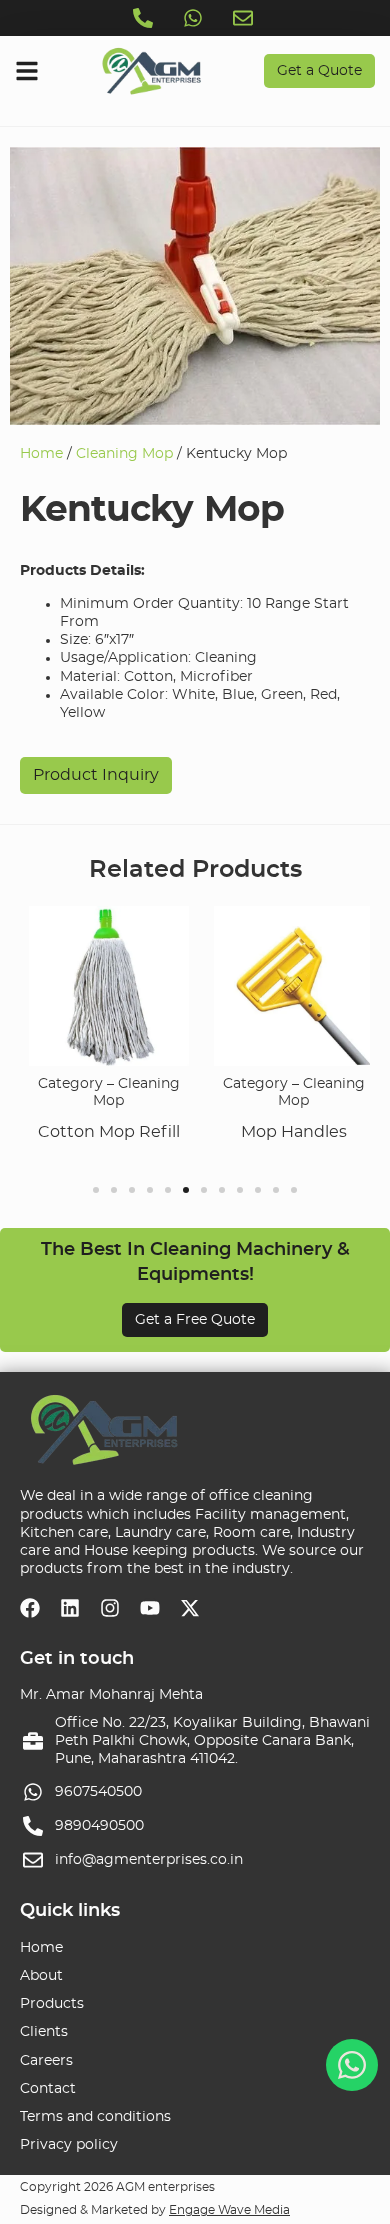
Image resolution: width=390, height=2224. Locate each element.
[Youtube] (150, 1608)
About (41, 1976)
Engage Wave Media (229, 2210)
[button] (96, 1190)
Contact (48, 2089)
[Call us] (145, 18)
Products (52, 2004)
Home (41, 454)
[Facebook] (30, 1608)
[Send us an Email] (245, 18)
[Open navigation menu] (27, 71)
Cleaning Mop (124, 454)
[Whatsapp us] (195, 18)
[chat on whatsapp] (352, 2065)
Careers (46, 2061)
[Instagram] (110, 1608)
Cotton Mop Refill (105, 1132)
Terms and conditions (95, 2117)
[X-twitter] (190, 1608)
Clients (44, 2032)
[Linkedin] (70, 1608)
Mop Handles (290, 1132)
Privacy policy (69, 2145)
